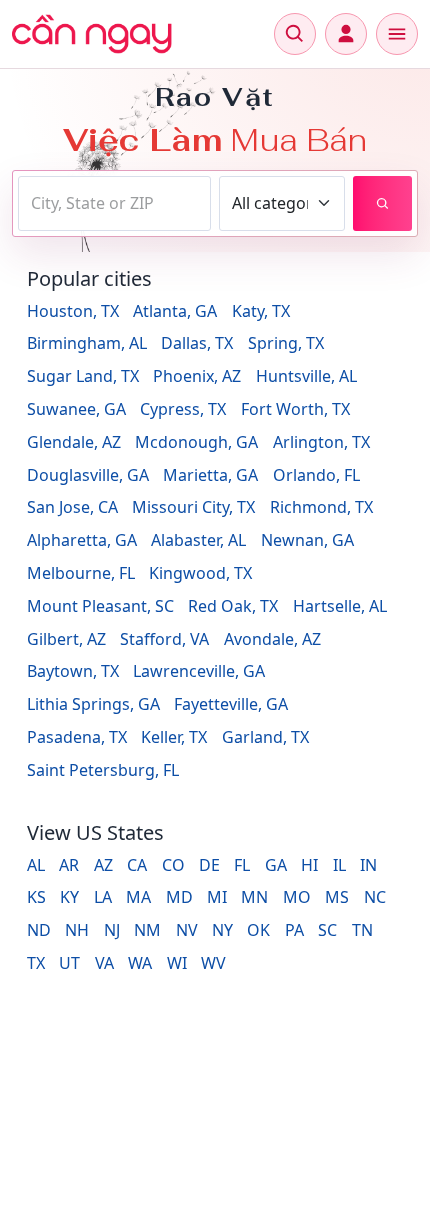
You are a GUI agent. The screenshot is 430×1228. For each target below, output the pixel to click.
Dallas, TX (197, 343)
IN (368, 865)
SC (327, 930)
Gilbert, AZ (66, 639)
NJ (112, 930)
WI (177, 963)
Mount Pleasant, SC (100, 606)
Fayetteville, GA (231, 704)
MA (138, 897)
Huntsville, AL (306, 376)
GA (276, 865)
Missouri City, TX (193, 507)
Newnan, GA (307, 540)
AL (36, 865)
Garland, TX (265, 737)
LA (103, 897)
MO (297, 897)
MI (217, 897)
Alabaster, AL (198, 540)
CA (137, 865)
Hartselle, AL (340, 606)
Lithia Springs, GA (93, 704)
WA (140, 963)
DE (209, 865)
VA (104, 963)
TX (36, 963)
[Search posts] (382, 203)
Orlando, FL (316, 475)
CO (173, 865)
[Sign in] (346, 34)
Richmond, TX (321, 507)
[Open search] (295, 34)
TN (362, 930)
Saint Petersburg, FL (103, 770)
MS (337, 897)
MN (254, 897)
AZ (103, 865)
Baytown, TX (73, 671)
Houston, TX (73, 311)
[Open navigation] (397, 34)
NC (375, 897)
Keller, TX (174, 737)
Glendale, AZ (74, 442)
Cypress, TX (183, 409)
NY (222, 930)
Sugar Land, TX (83, 376)
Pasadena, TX (77, 737)
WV (213, 963)
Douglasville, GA (88, 475)
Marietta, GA (210, 475)
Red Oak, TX (233, 606)
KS (36, 897)
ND (39, 930)
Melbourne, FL (81, 573)
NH (77, 930)
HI (309, 865)
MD (179, 897)
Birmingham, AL (87, 343)
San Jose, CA (72, 507)
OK (258, 930)
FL (242, 865)
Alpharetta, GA (82, 540)
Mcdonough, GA (196, 442)
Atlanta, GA (175, 311)
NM (147, 930)
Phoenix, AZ (197, 376)
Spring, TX (286, 343)
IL (339, 865)
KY (69, 897)
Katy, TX (261, 311)
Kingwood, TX (200, 573)
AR (69, 865)
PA (294, 930)
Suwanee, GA (76, 409)
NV (187, 930)
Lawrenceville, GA (199, 671)
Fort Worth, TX (295, 409)
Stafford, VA (164, 639)
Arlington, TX (321, 442)
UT (69, 963)
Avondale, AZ (272, 639)
